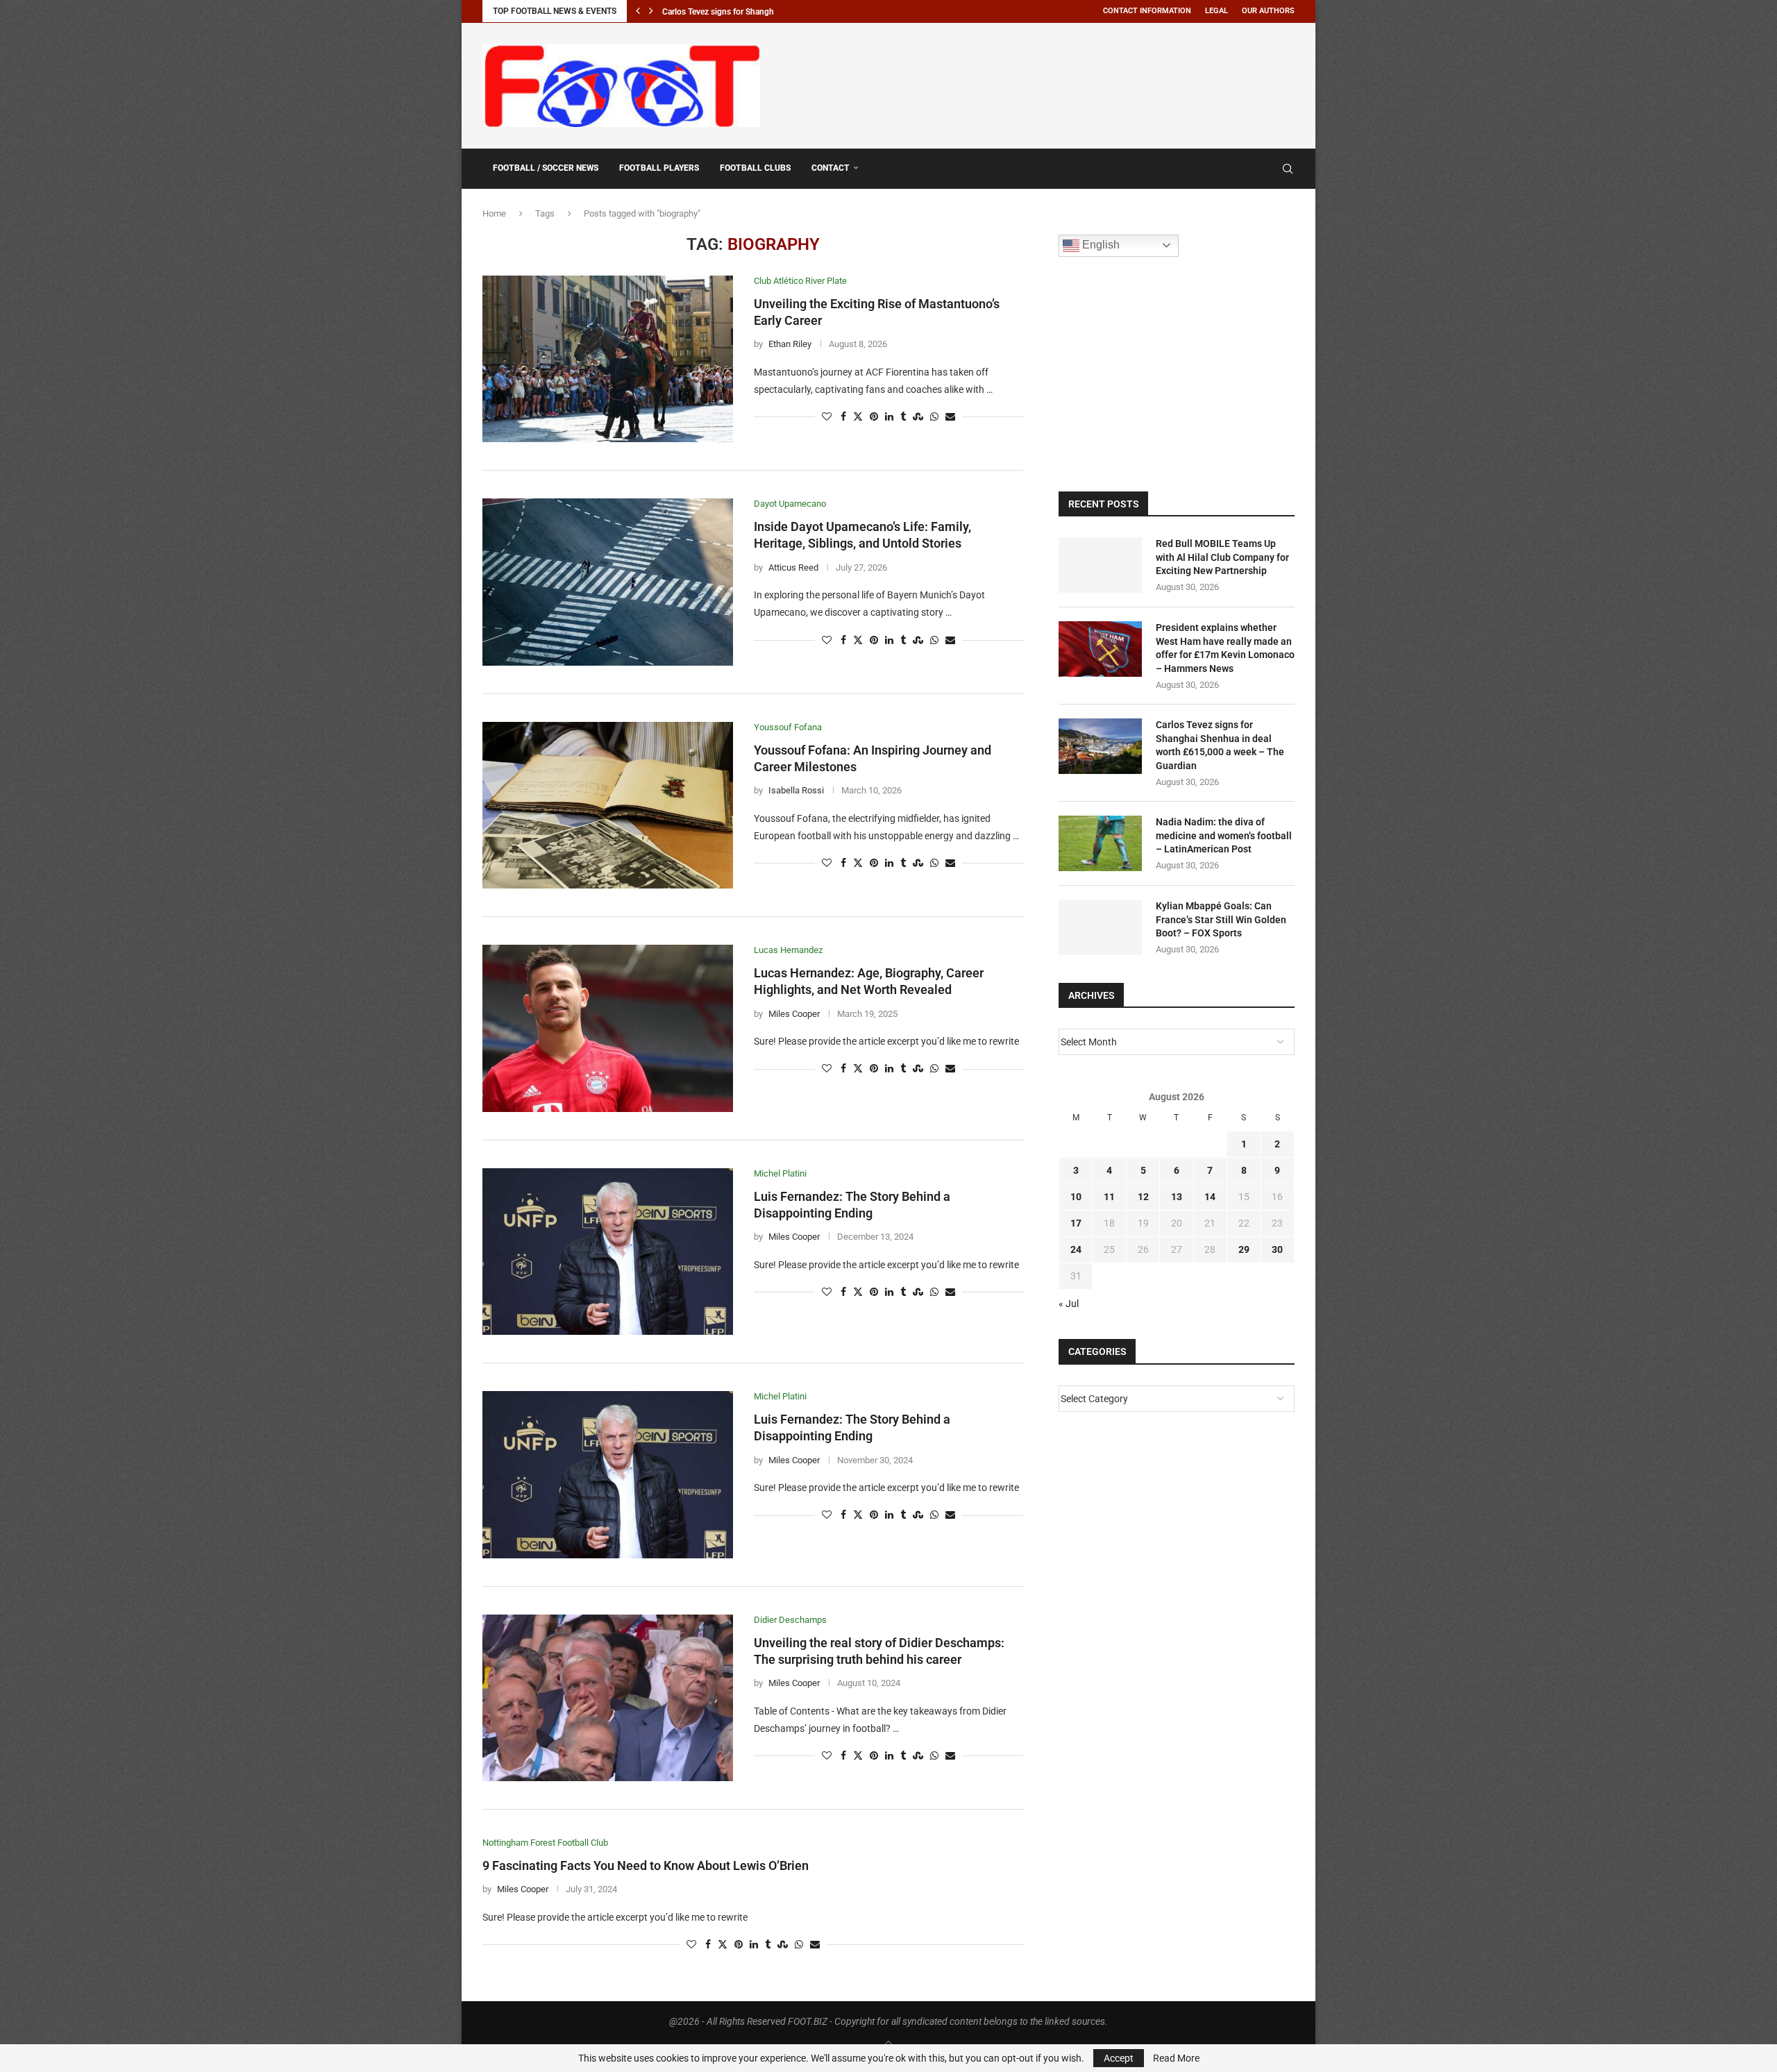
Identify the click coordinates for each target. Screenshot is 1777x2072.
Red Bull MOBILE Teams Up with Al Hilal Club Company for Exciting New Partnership (1222, 557)
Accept (1119, 2058)
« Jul (1069, 1304)
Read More (1176, 2058)
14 (1210, 1197)
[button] (638, 11)
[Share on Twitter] (858, 417)
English (1100, 245)
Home (494, 213)
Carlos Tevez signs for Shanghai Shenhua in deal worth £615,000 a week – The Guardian (1220, 745)
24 (1076, 1249)
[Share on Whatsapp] (934, 417)
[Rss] (1268, 169)
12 (1143, 1197)
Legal (1216, 11)
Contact (831, 168)
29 (1244, 1249)
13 (1177, 1197)
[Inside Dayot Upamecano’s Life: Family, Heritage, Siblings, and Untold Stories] (608, 582)
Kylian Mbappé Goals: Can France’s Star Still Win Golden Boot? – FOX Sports (1221, 919)
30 (1277, 1249)
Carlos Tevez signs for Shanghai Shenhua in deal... (755, 12)
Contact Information (1147, 11)
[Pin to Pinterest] (874, 417)
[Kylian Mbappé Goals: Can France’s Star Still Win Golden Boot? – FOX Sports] (1100, 927)
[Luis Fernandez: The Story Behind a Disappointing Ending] (608, 1252)
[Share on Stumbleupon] (918, 417)
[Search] (1288, 169)
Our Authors (1268, 11)
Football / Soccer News (546, 168)
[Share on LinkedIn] (889, 417)
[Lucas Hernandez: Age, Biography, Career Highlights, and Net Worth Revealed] (608, 1028)
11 (1109, 1197)
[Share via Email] (950, 417)
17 (1076, 1223)
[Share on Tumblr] (903, 417)
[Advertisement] (1042, 83)
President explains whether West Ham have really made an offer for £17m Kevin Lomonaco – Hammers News (1225, 648)
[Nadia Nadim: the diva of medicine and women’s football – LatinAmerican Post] (1100, 843)
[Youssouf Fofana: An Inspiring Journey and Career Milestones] (608, 805)
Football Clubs (755, 168)
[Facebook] (1254, 169)
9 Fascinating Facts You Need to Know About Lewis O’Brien (646, 1865)
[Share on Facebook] (843, 417)
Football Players (659, 168)
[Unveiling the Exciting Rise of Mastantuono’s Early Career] (608, 359)
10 (1076, 1197)
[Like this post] (827, 417)
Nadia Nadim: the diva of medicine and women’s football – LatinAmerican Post (1224, 835)
